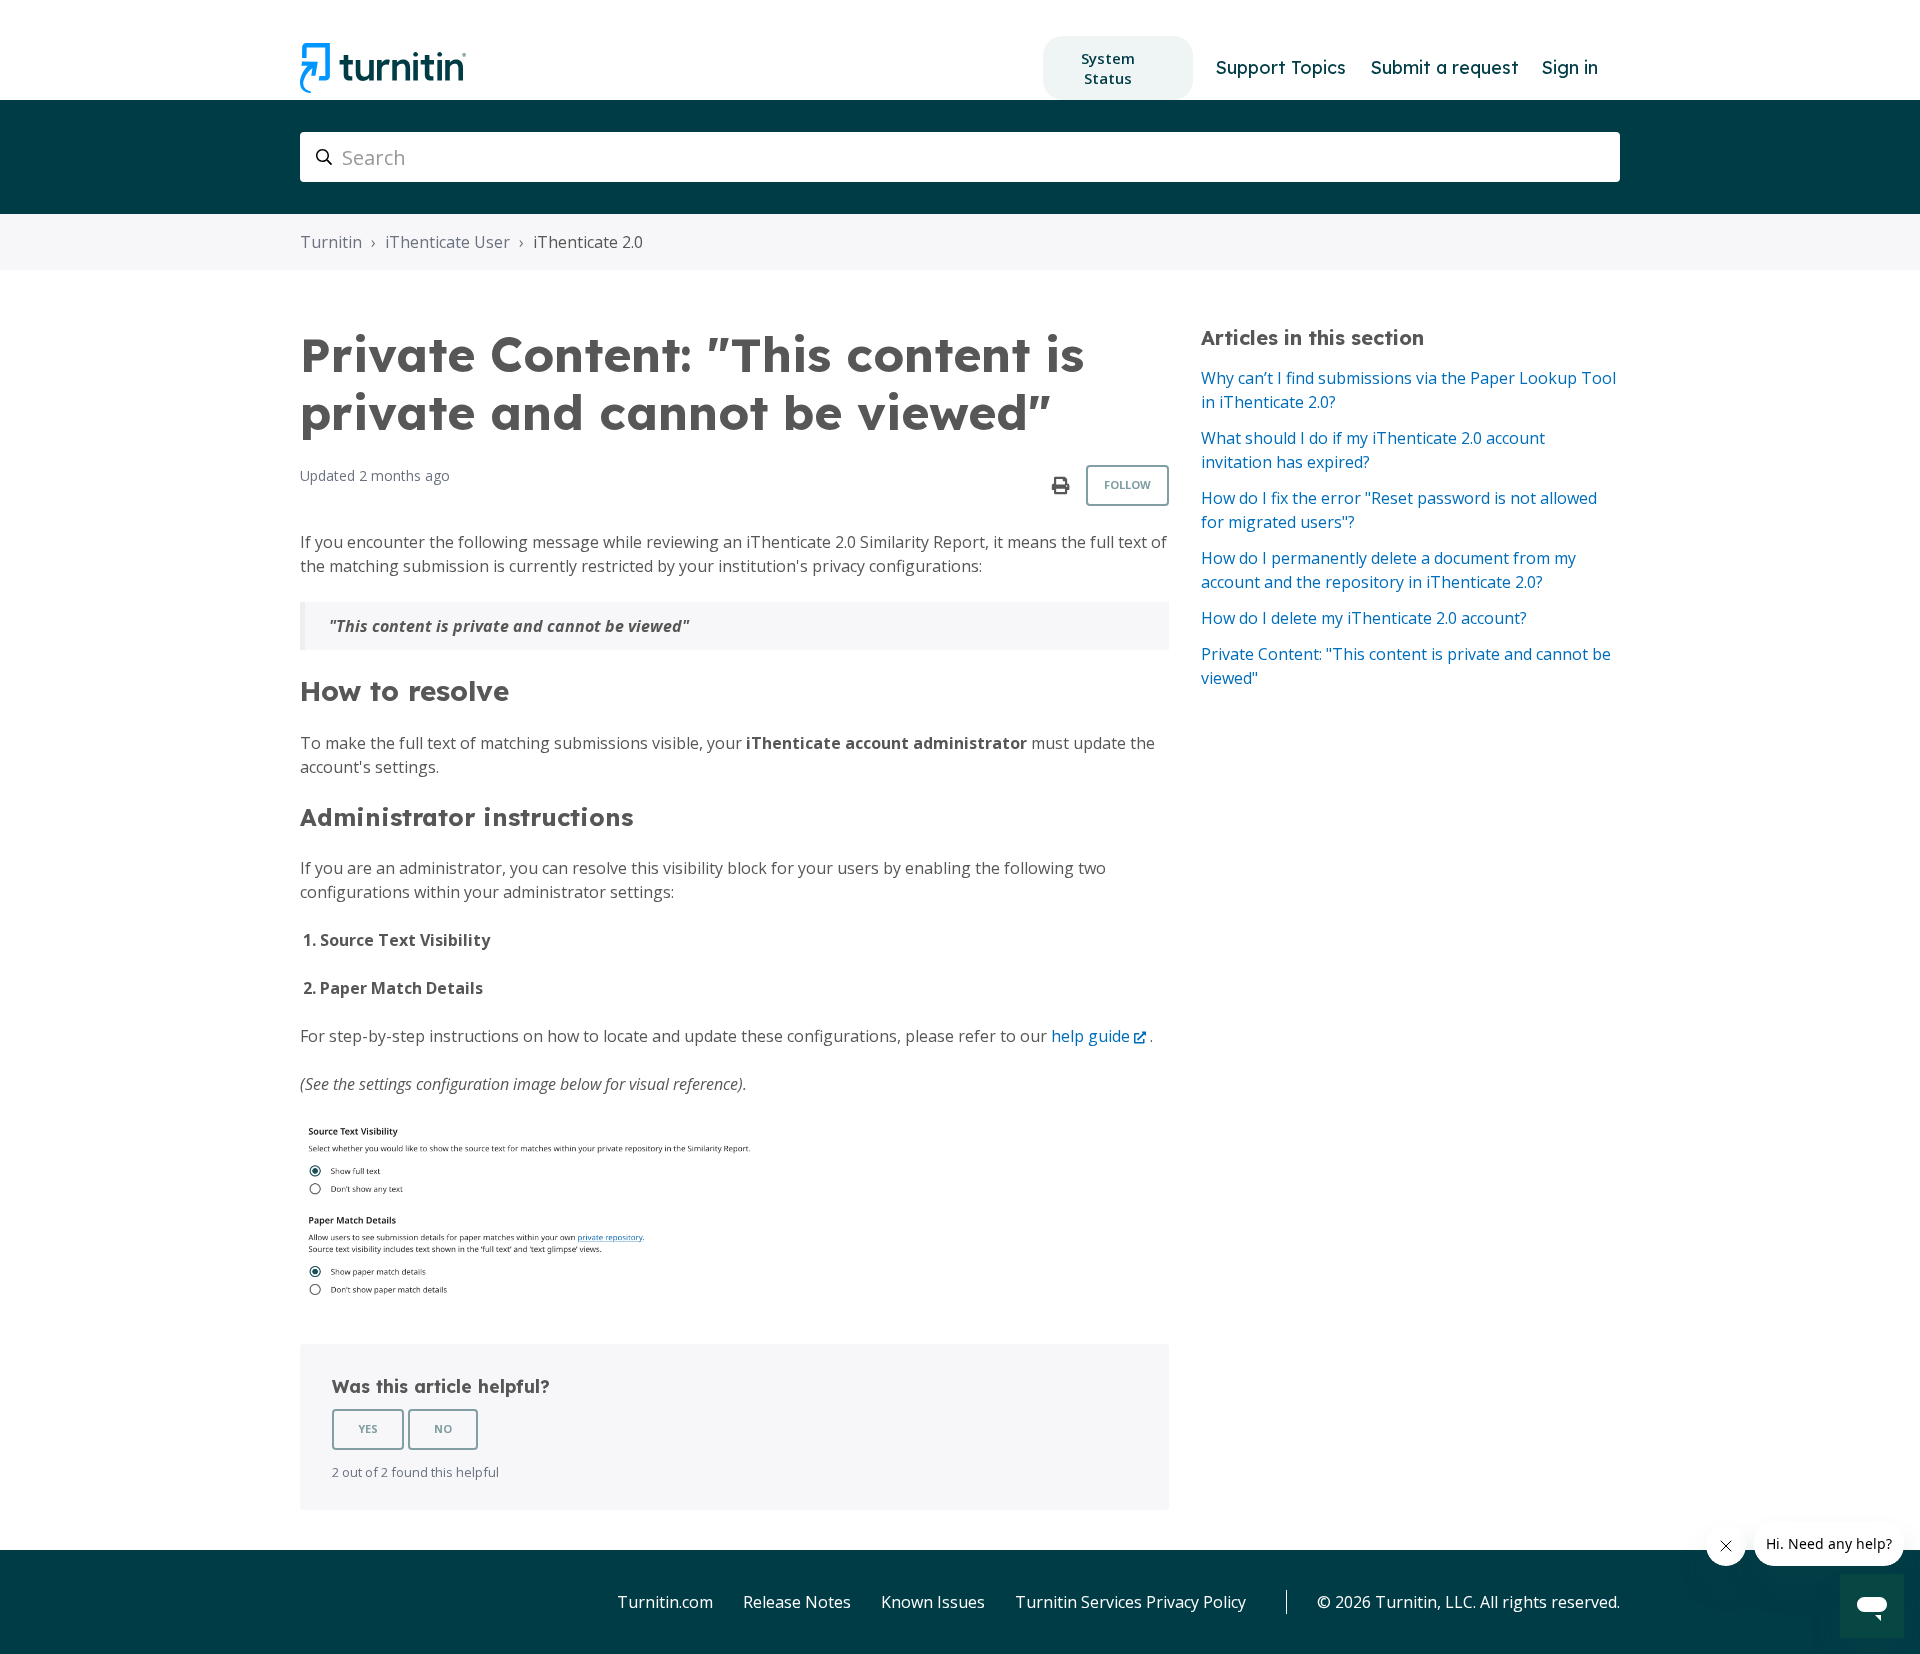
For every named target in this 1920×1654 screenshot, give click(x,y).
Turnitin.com (665, 1602)
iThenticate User (447, 242)
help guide (1090, 1036)
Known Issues (933, 1602)
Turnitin (331, 242)
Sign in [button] (1569, 67)
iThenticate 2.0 (588, 242)
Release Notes (797, 1602)
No (443, 1428)
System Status (1108, 68)
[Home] (383, 68)
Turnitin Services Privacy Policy (1130, 1602)
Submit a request (1444, 67)
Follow (1127, 484)
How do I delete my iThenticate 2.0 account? (1364, 618)
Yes (368, 1428)
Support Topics (1280, 67)
